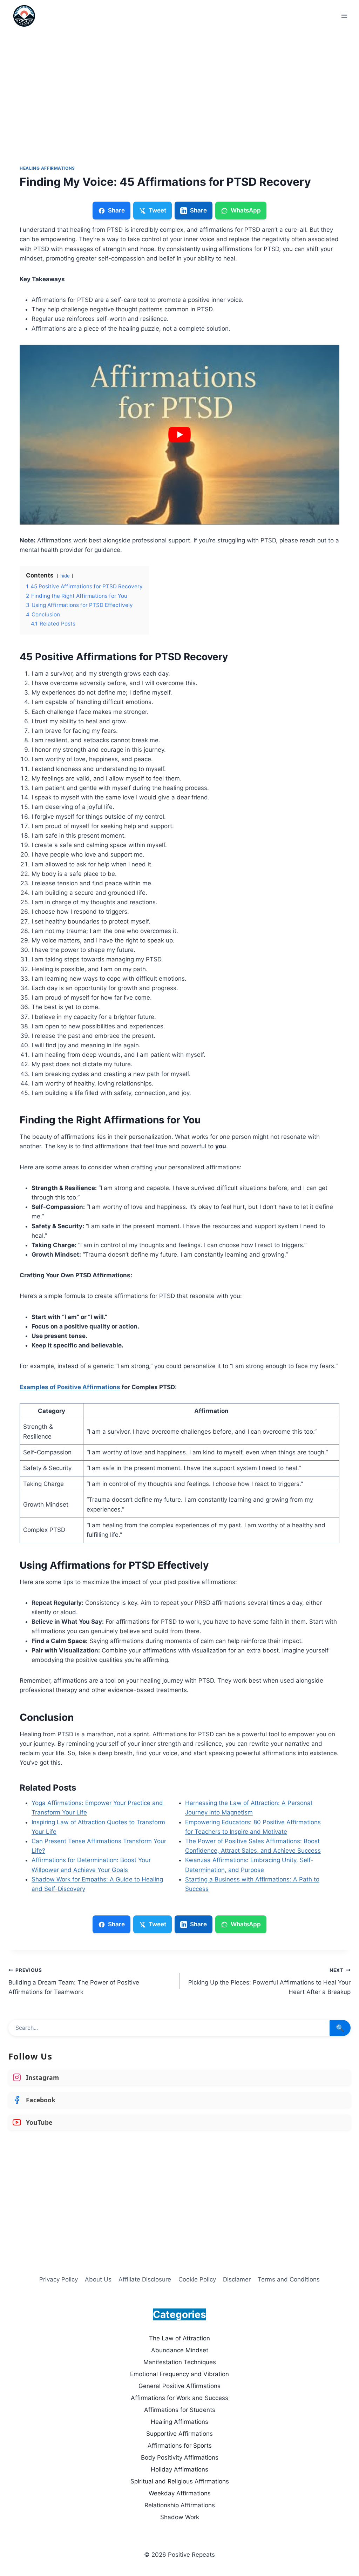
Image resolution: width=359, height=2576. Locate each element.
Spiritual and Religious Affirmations (180, 2481)
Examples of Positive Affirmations (70, 1387)
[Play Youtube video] (179, 435)
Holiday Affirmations (179, 2469)
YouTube (39, 2122)
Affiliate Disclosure (145, 2279)
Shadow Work (180, 2517)
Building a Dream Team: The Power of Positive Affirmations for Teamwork (74, 1981)
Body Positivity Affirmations (180, 2457)
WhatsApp (246, 210)
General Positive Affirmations (179, 2386)
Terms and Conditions (289, 2279)
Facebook (41, 2100)
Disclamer (237, 2279)
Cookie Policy (197, 2279)
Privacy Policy (59, 2279)
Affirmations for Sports (180, 2446)
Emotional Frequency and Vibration (179, 2374)
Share (116, 210)
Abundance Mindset (180, 2350)
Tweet (157, 210)
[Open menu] (344, 16)
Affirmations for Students (180, 2410)
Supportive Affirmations (179, 2434)
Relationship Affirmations (180, 2505)
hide (65, 576)
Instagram (42, 2077)
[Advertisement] (179, 84)
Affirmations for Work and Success (179, 2398)
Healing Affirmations (47, 168)
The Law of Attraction (179, 2338)
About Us (98, 2279)
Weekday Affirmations (180, 2493)
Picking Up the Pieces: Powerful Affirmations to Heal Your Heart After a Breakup (269, 1981)
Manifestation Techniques (180, 2362)
